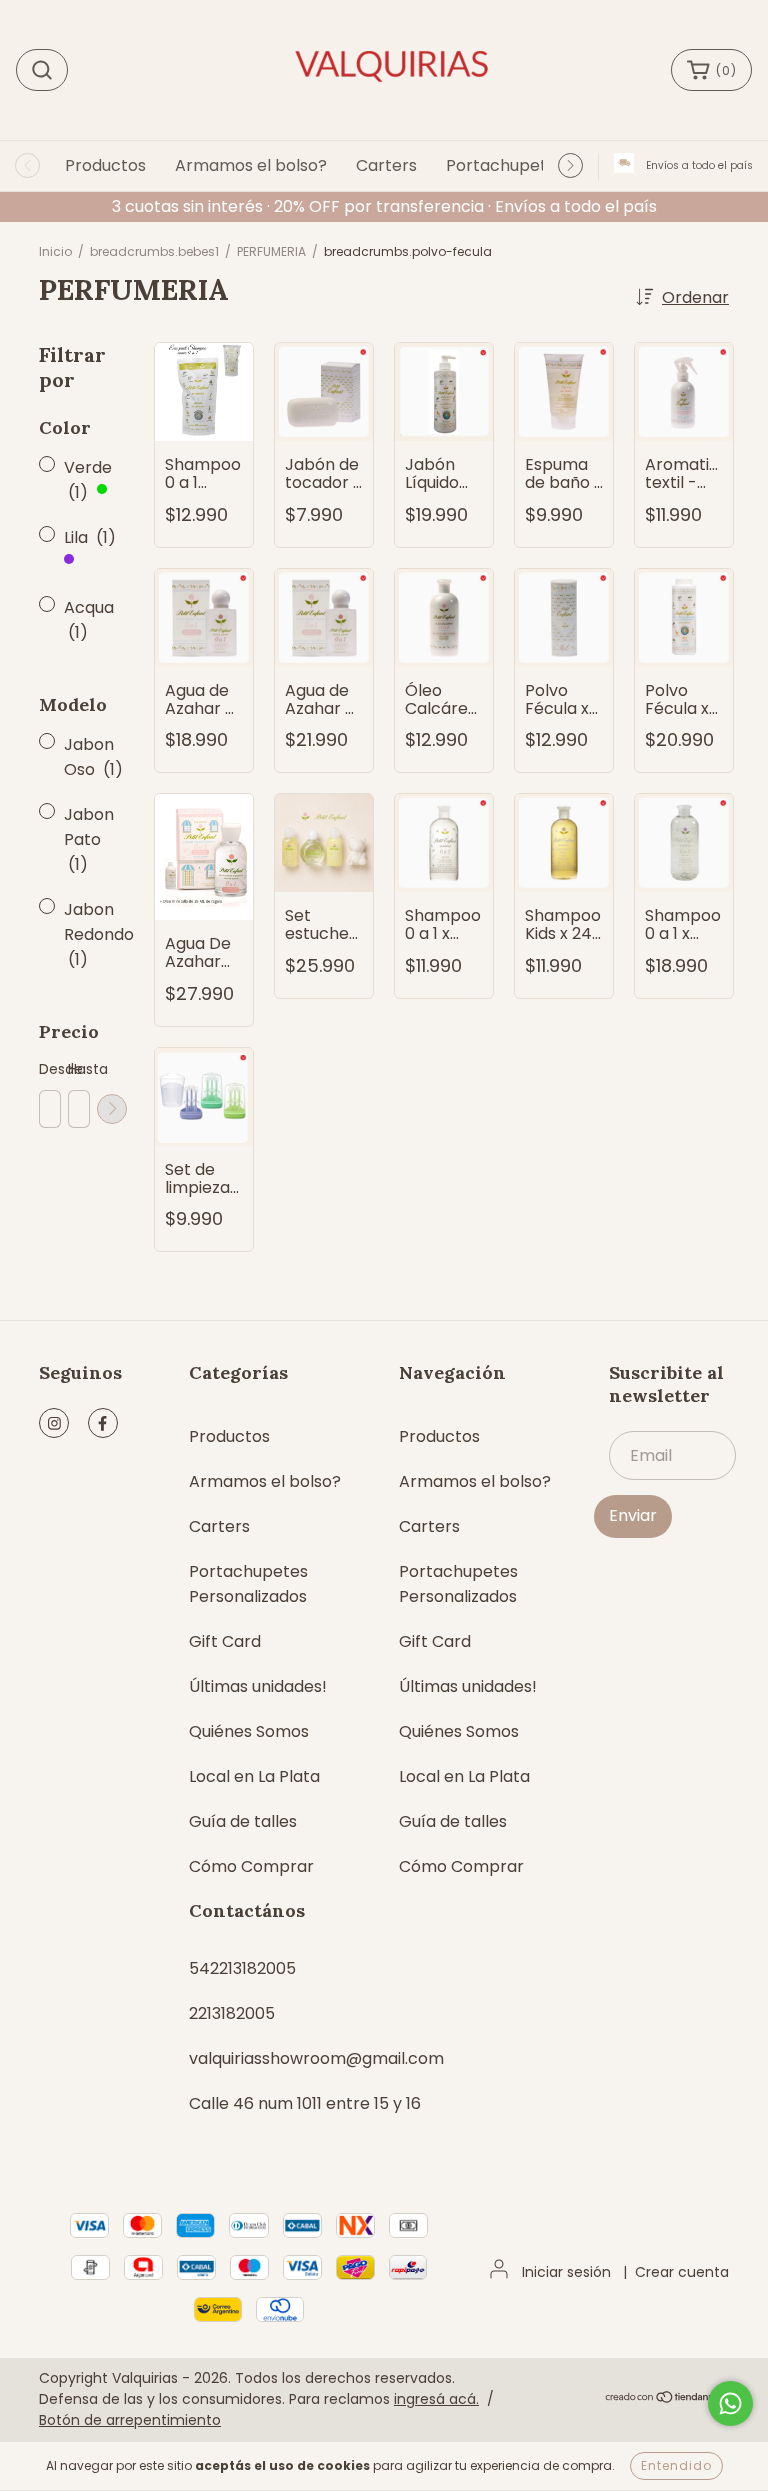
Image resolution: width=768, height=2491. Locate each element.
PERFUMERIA (271, 251)
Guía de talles (243, 1821)
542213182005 (242, 1968)
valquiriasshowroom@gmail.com (316, 2058)
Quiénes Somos (249, 1731)
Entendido (676, 2465)
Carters (386, 165)
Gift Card (225, 1641)
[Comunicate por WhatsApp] (730, 2403)
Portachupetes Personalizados (248, 1584)
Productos (105, 165)
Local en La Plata (254, 1776)
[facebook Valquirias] (103, 1423)
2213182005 (232, 2013)
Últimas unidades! (258, 1686)
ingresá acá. (436, 2399)
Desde (49, 1069)
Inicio (55, 251)
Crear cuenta (682, 2272)
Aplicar (112, 1109)
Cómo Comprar (251, 1866)
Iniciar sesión (566, 2272)
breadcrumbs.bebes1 (154, 251)
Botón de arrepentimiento (130, 2420)
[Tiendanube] (666, 2399)
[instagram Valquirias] (54, 1423)
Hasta (78, 1069)
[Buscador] (42, 70)
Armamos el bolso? (251, 165)
